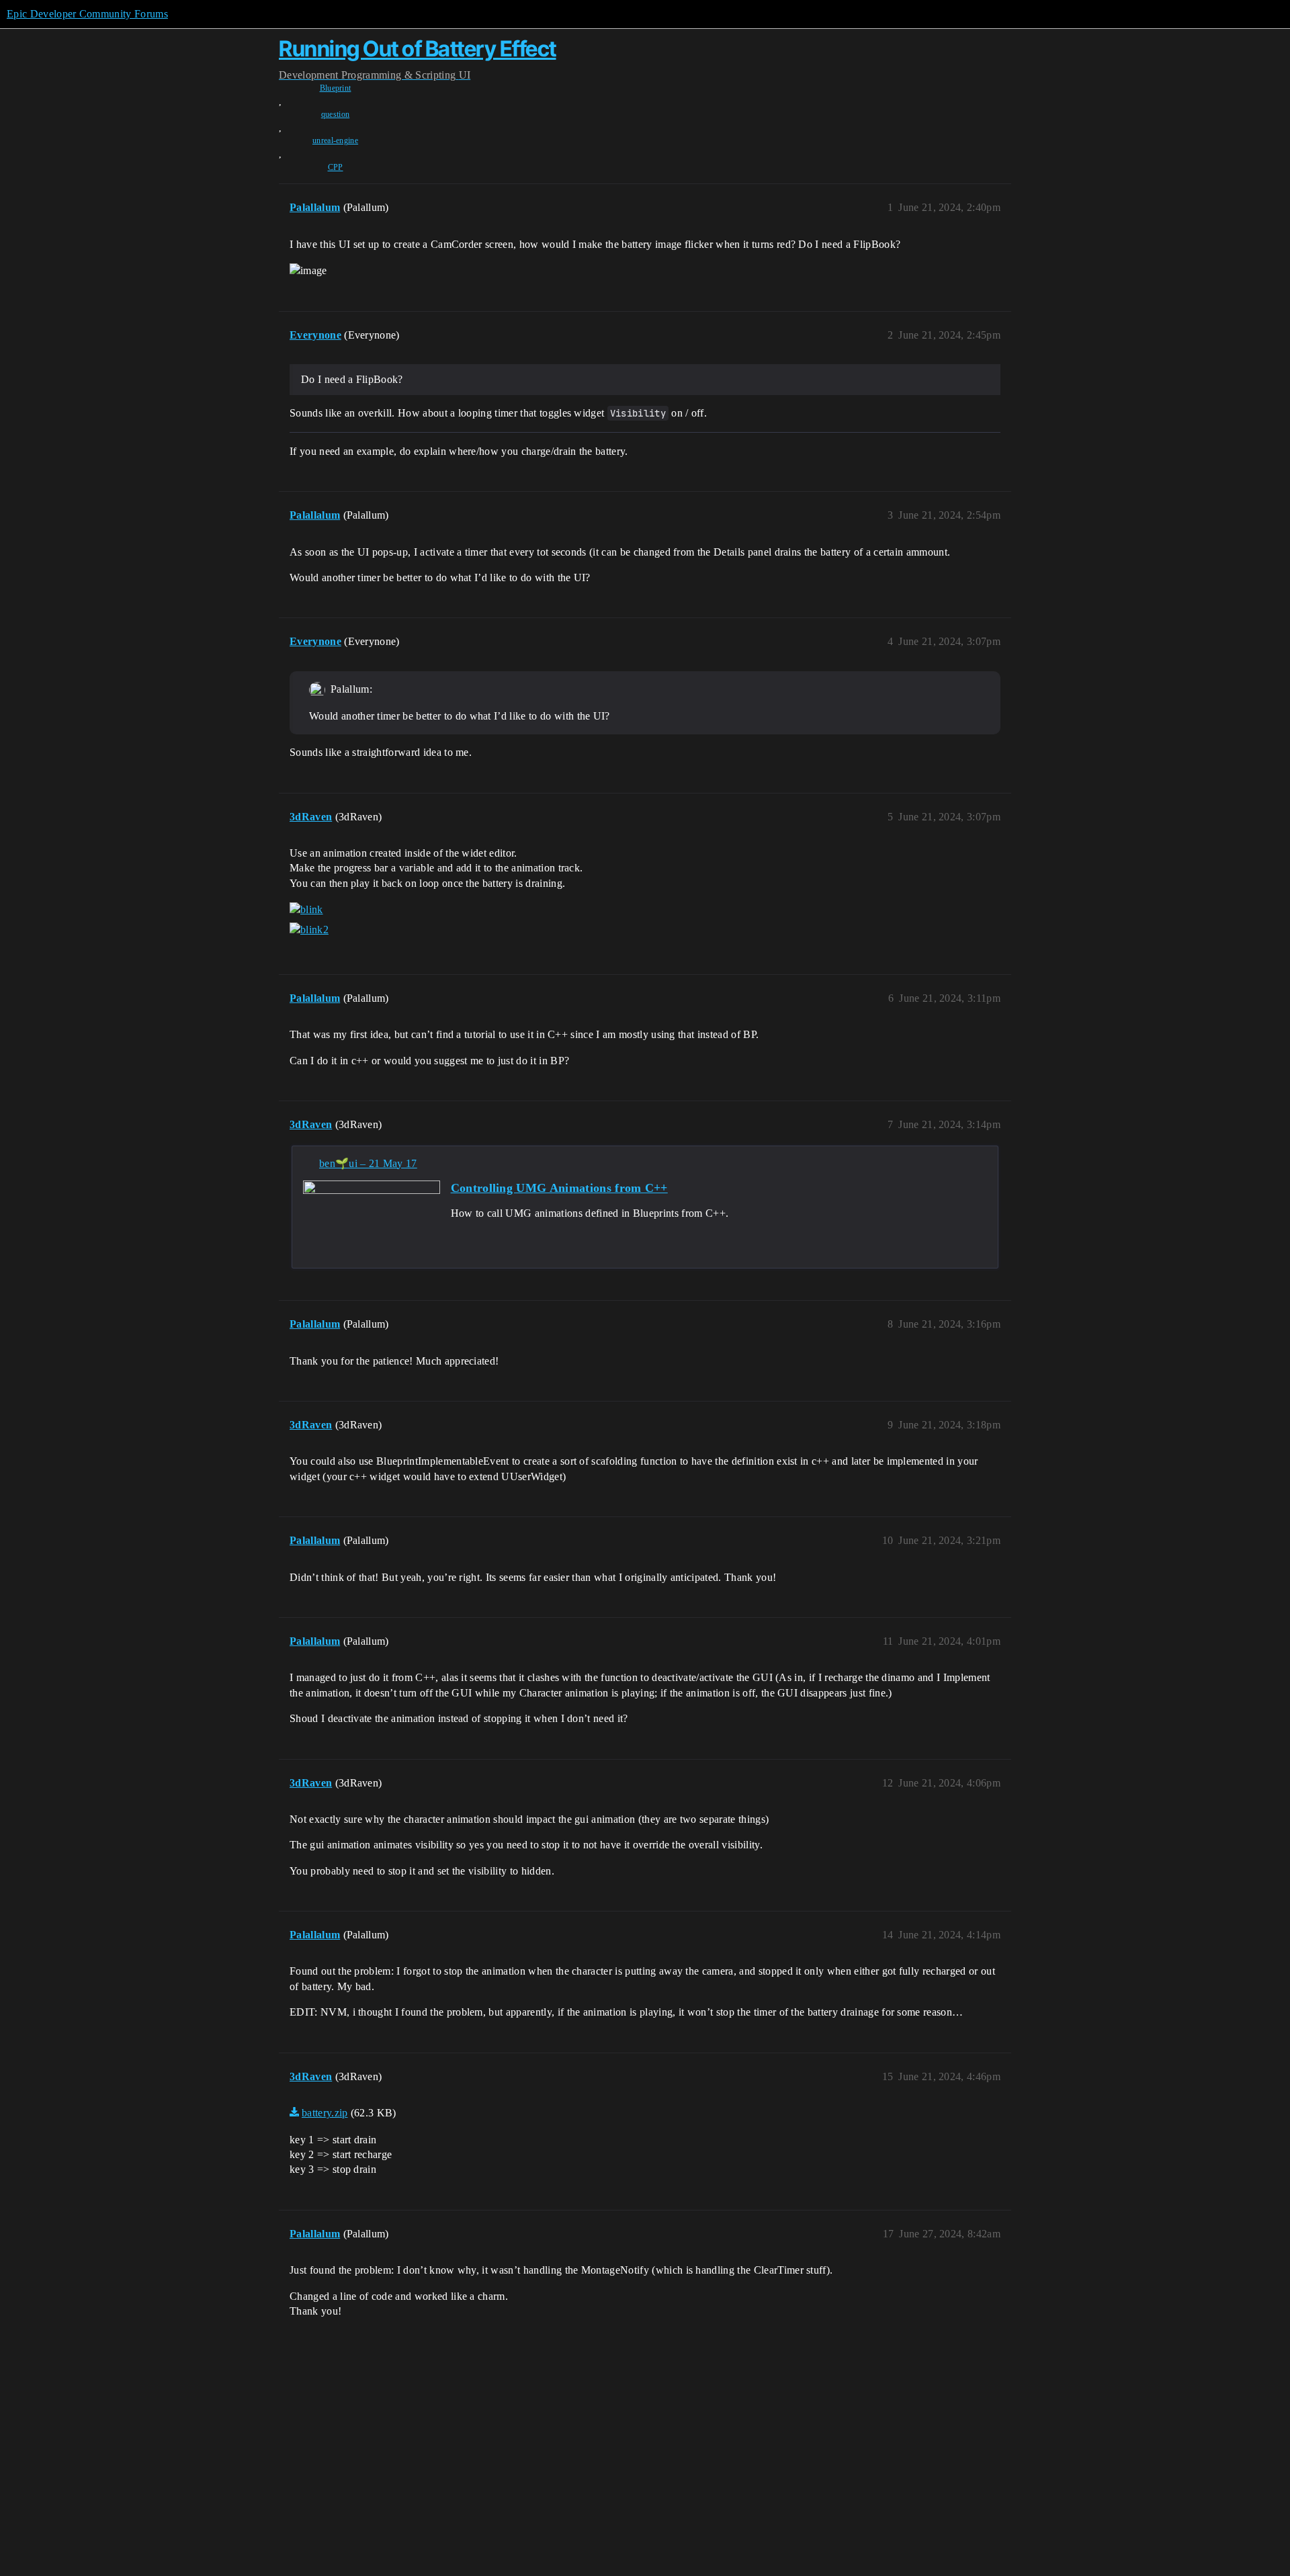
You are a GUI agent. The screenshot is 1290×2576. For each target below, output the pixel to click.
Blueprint (336, 88)
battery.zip (325, 2113)
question (336, 114)
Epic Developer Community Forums (87, 14)
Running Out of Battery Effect (418, 49)
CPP (336, 167)
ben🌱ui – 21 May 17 (368, 1163)
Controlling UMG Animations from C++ (559, 1188)
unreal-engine (335, 140)
